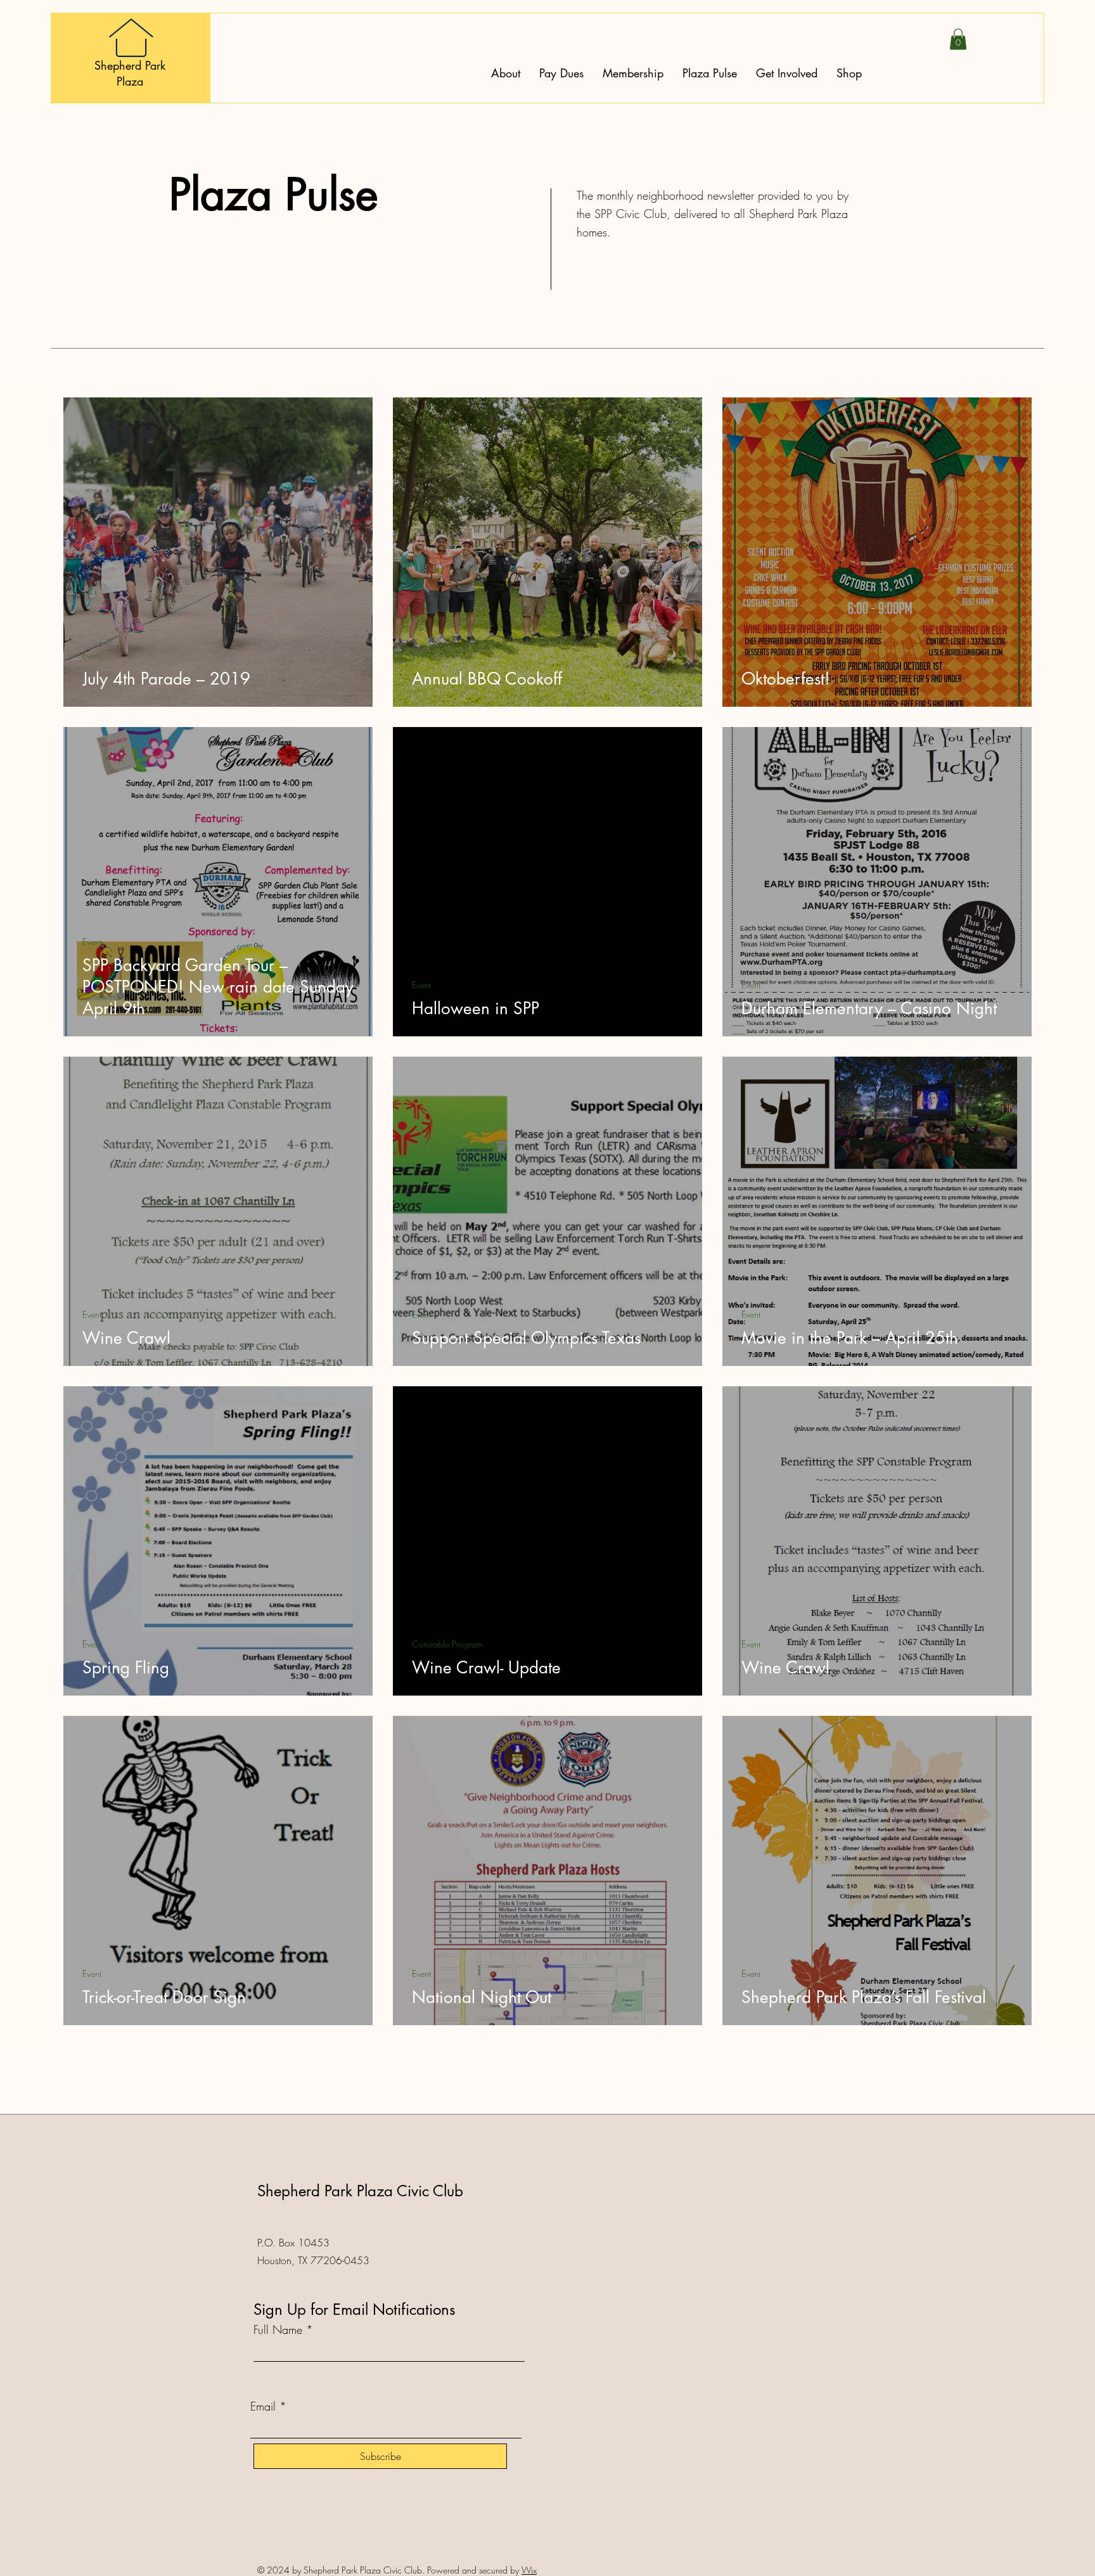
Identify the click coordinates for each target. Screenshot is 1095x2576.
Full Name (278, 2329)
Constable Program (447, 1644)
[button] (958, 39)
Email (263, 2406)
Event (92, 655)
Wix (529, 2570)
